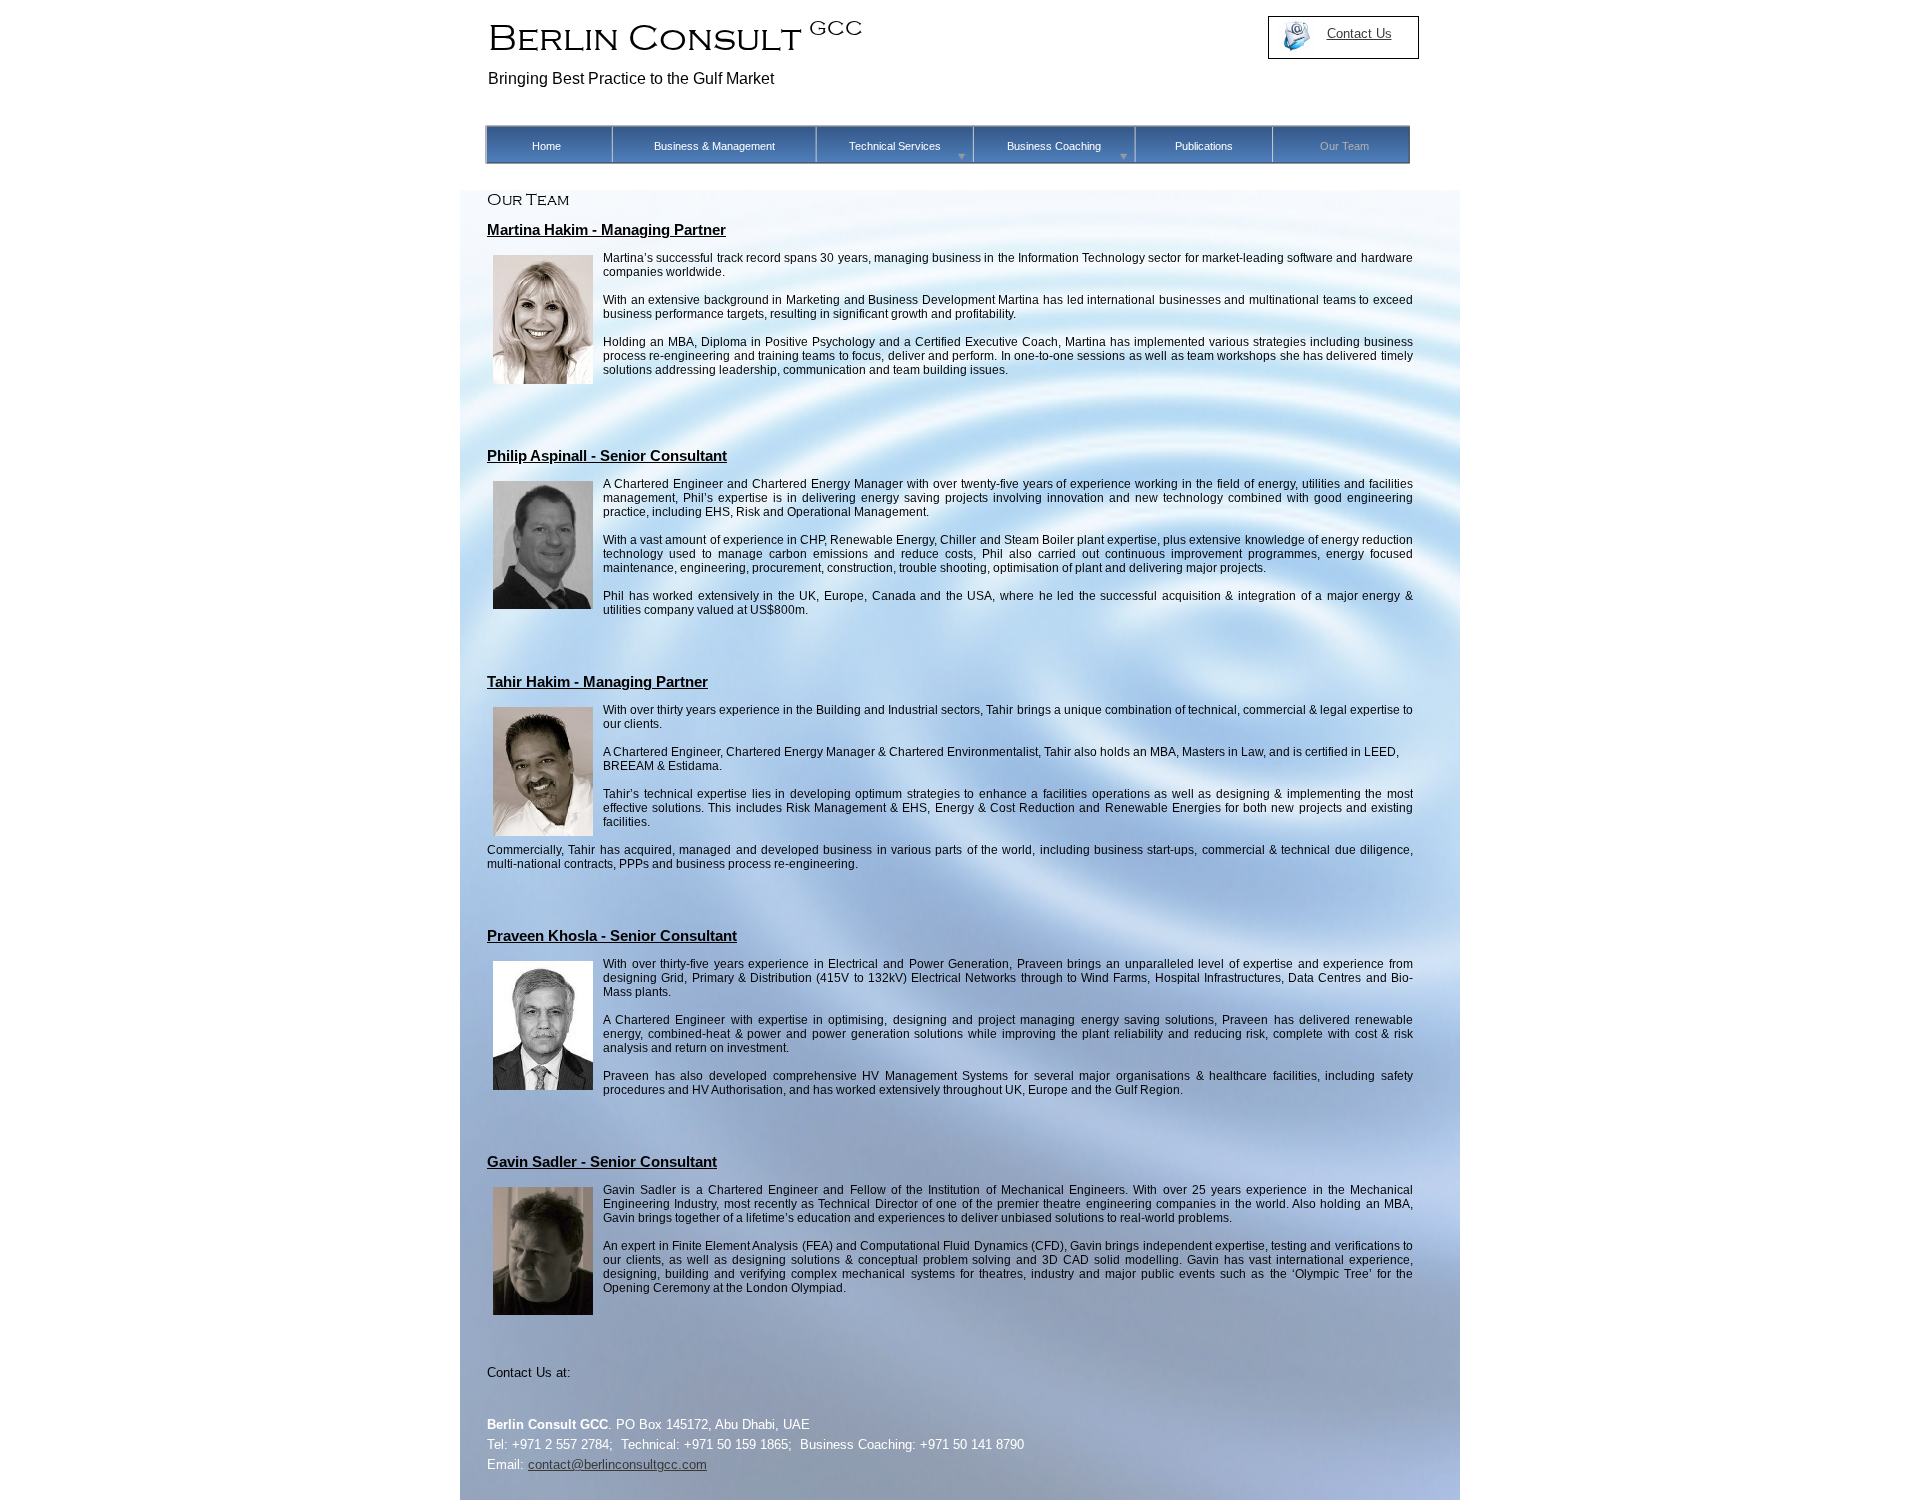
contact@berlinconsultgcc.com (617, 1464)
